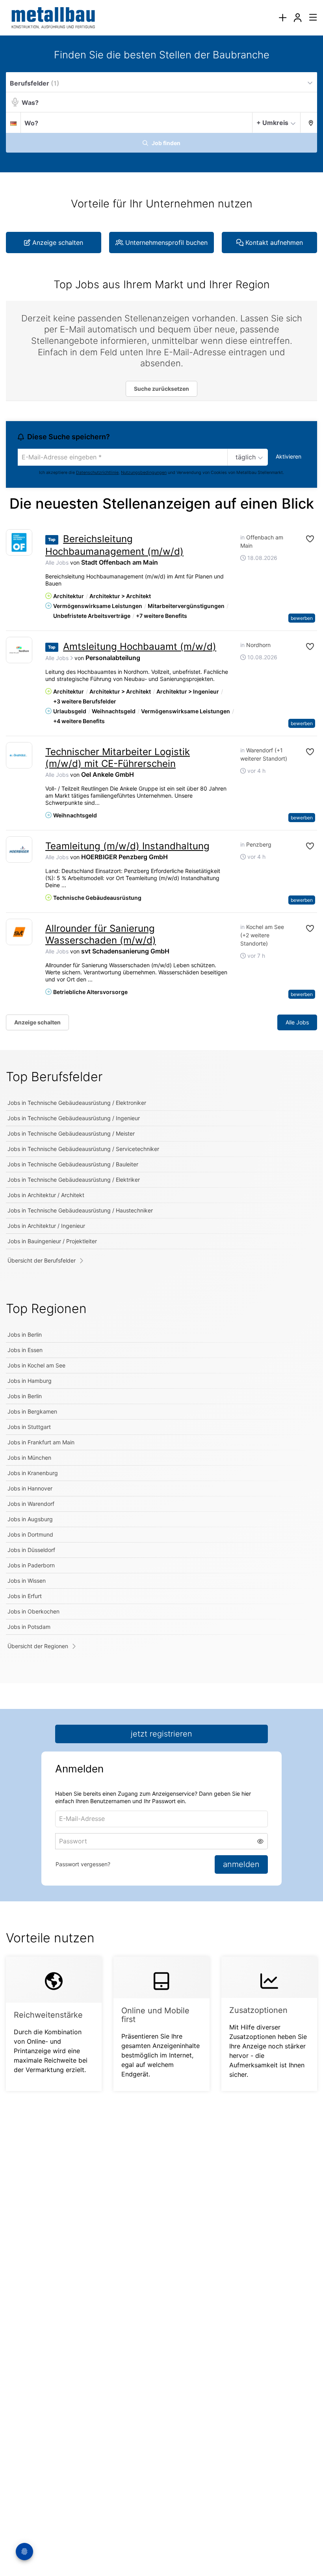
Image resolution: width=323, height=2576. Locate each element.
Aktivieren (289, 456)
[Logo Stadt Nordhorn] (19, 650)
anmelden (241, 1864)
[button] (309, 122)
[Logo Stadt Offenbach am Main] (19, 542)
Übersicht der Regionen (38, 1646)
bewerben (302, 618)
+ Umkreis (272, 123)
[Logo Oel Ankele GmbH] (19, 755)
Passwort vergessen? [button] (83, 1864)
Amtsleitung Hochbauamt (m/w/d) (140, 646)
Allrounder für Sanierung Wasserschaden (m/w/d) (101, 934)
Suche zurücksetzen (161, 389)
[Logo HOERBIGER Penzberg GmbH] (19, 850)
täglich (246, 457)
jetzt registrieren (161, 1734)
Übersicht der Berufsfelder (42, 1260)
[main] (161, 1079)
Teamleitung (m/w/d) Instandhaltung (127, 846)
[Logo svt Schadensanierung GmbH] (19, 932)
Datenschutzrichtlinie (97, 473)
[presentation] (282, 18)
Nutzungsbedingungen (144, 473)
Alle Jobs (57, 562)
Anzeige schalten (37, 1022)
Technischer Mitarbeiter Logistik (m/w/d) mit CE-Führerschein (118, 758)
